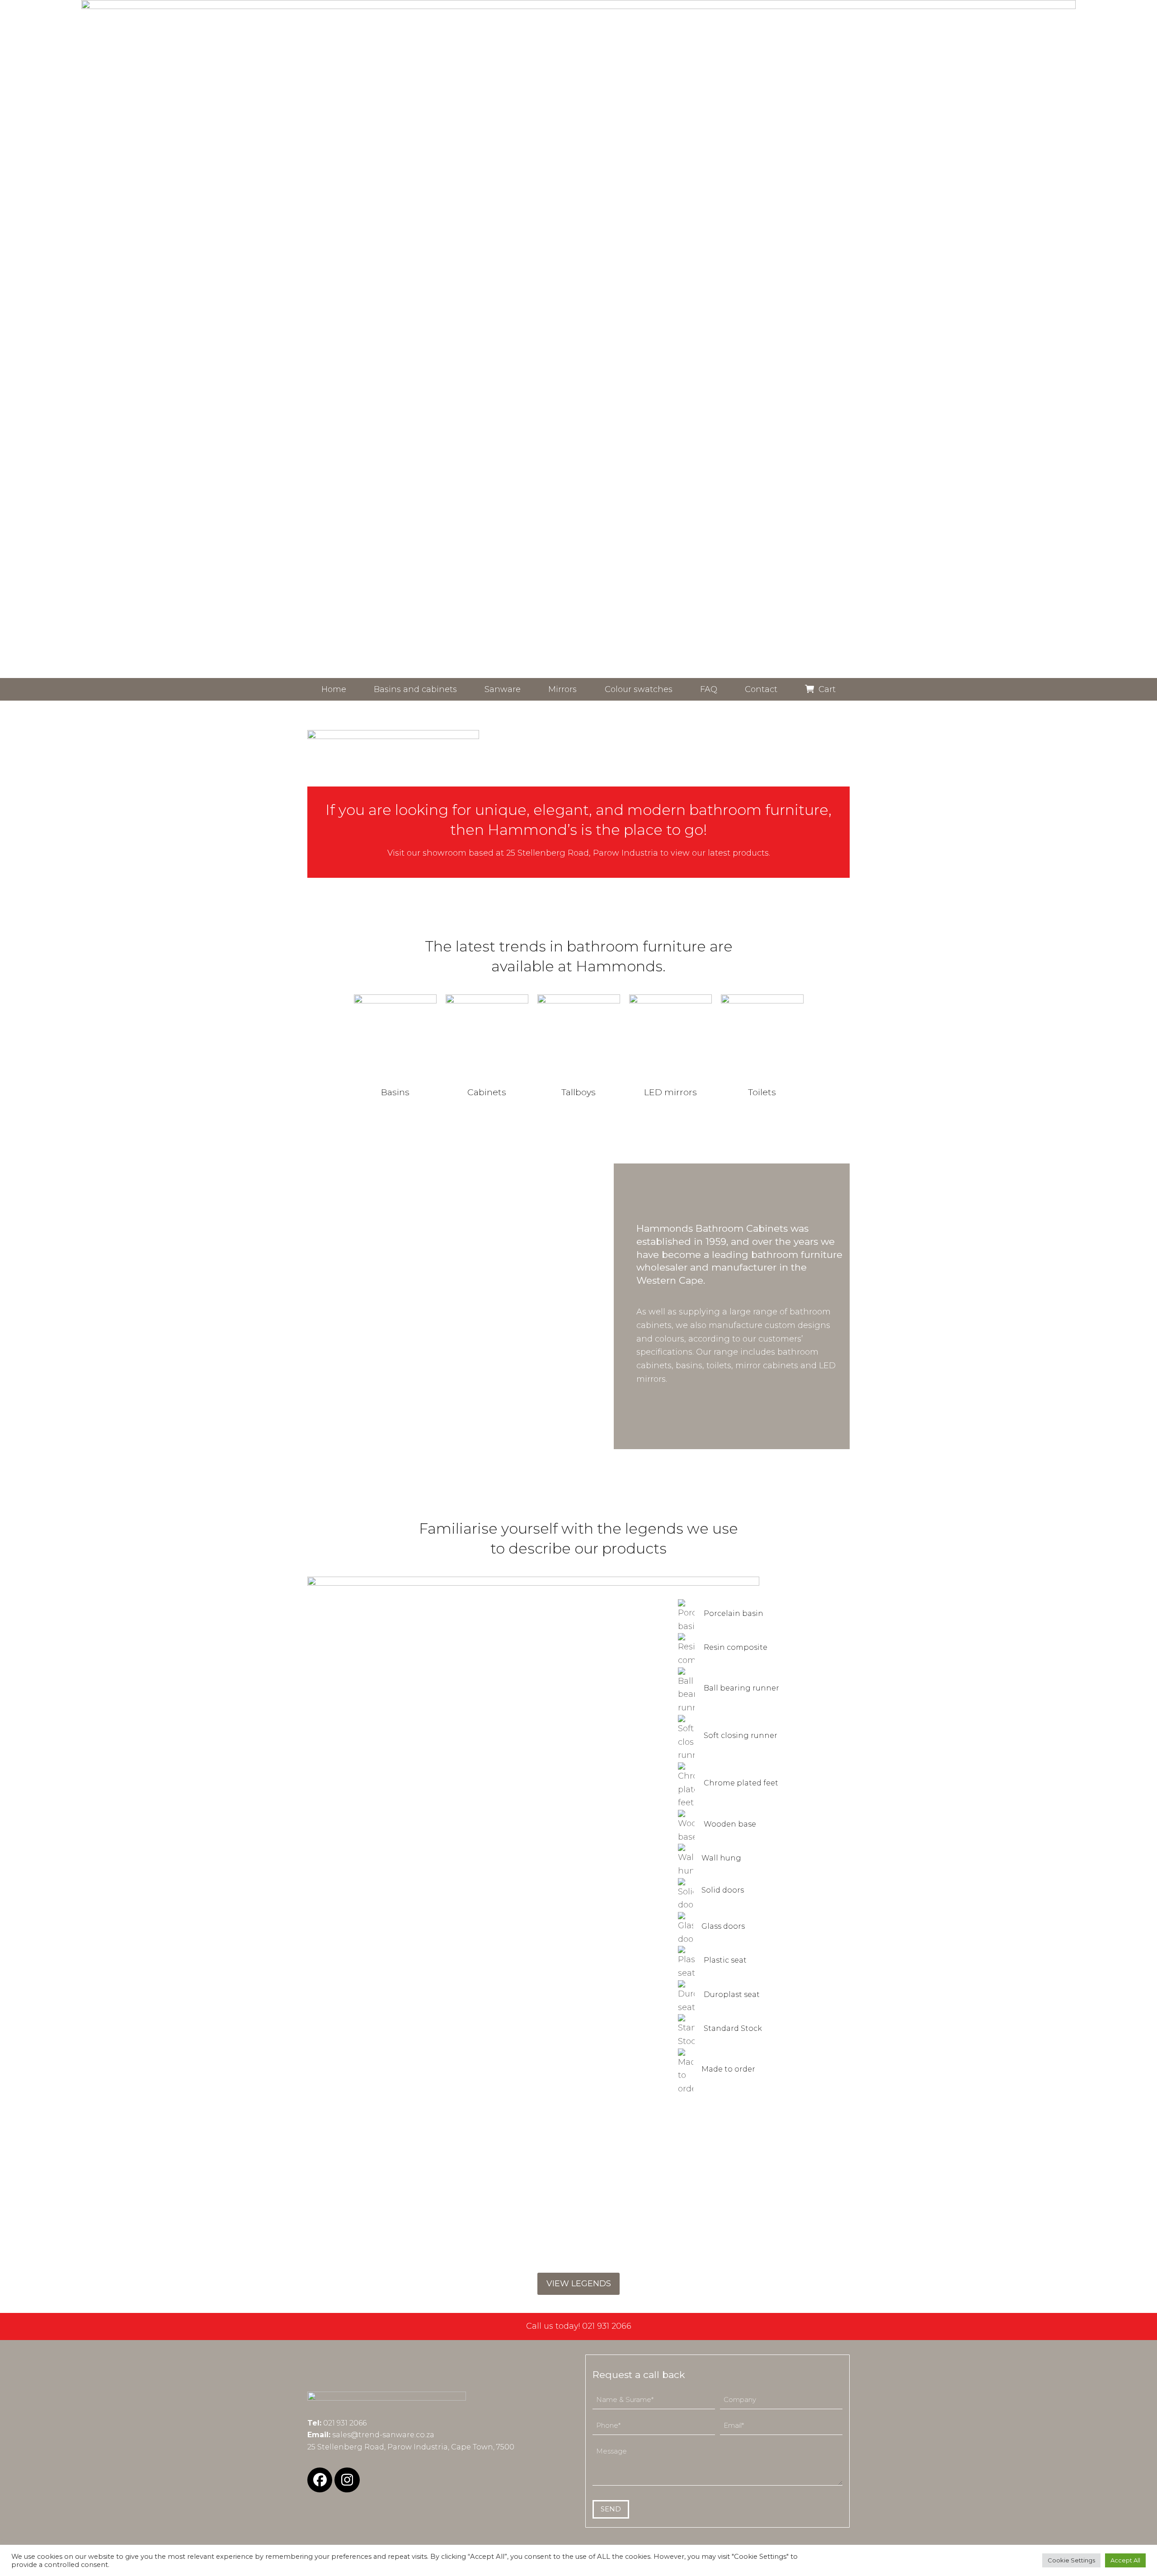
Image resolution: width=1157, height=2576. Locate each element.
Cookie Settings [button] (1071, 2560)
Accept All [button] (1125, 2560)
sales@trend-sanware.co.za (383, 2435)
